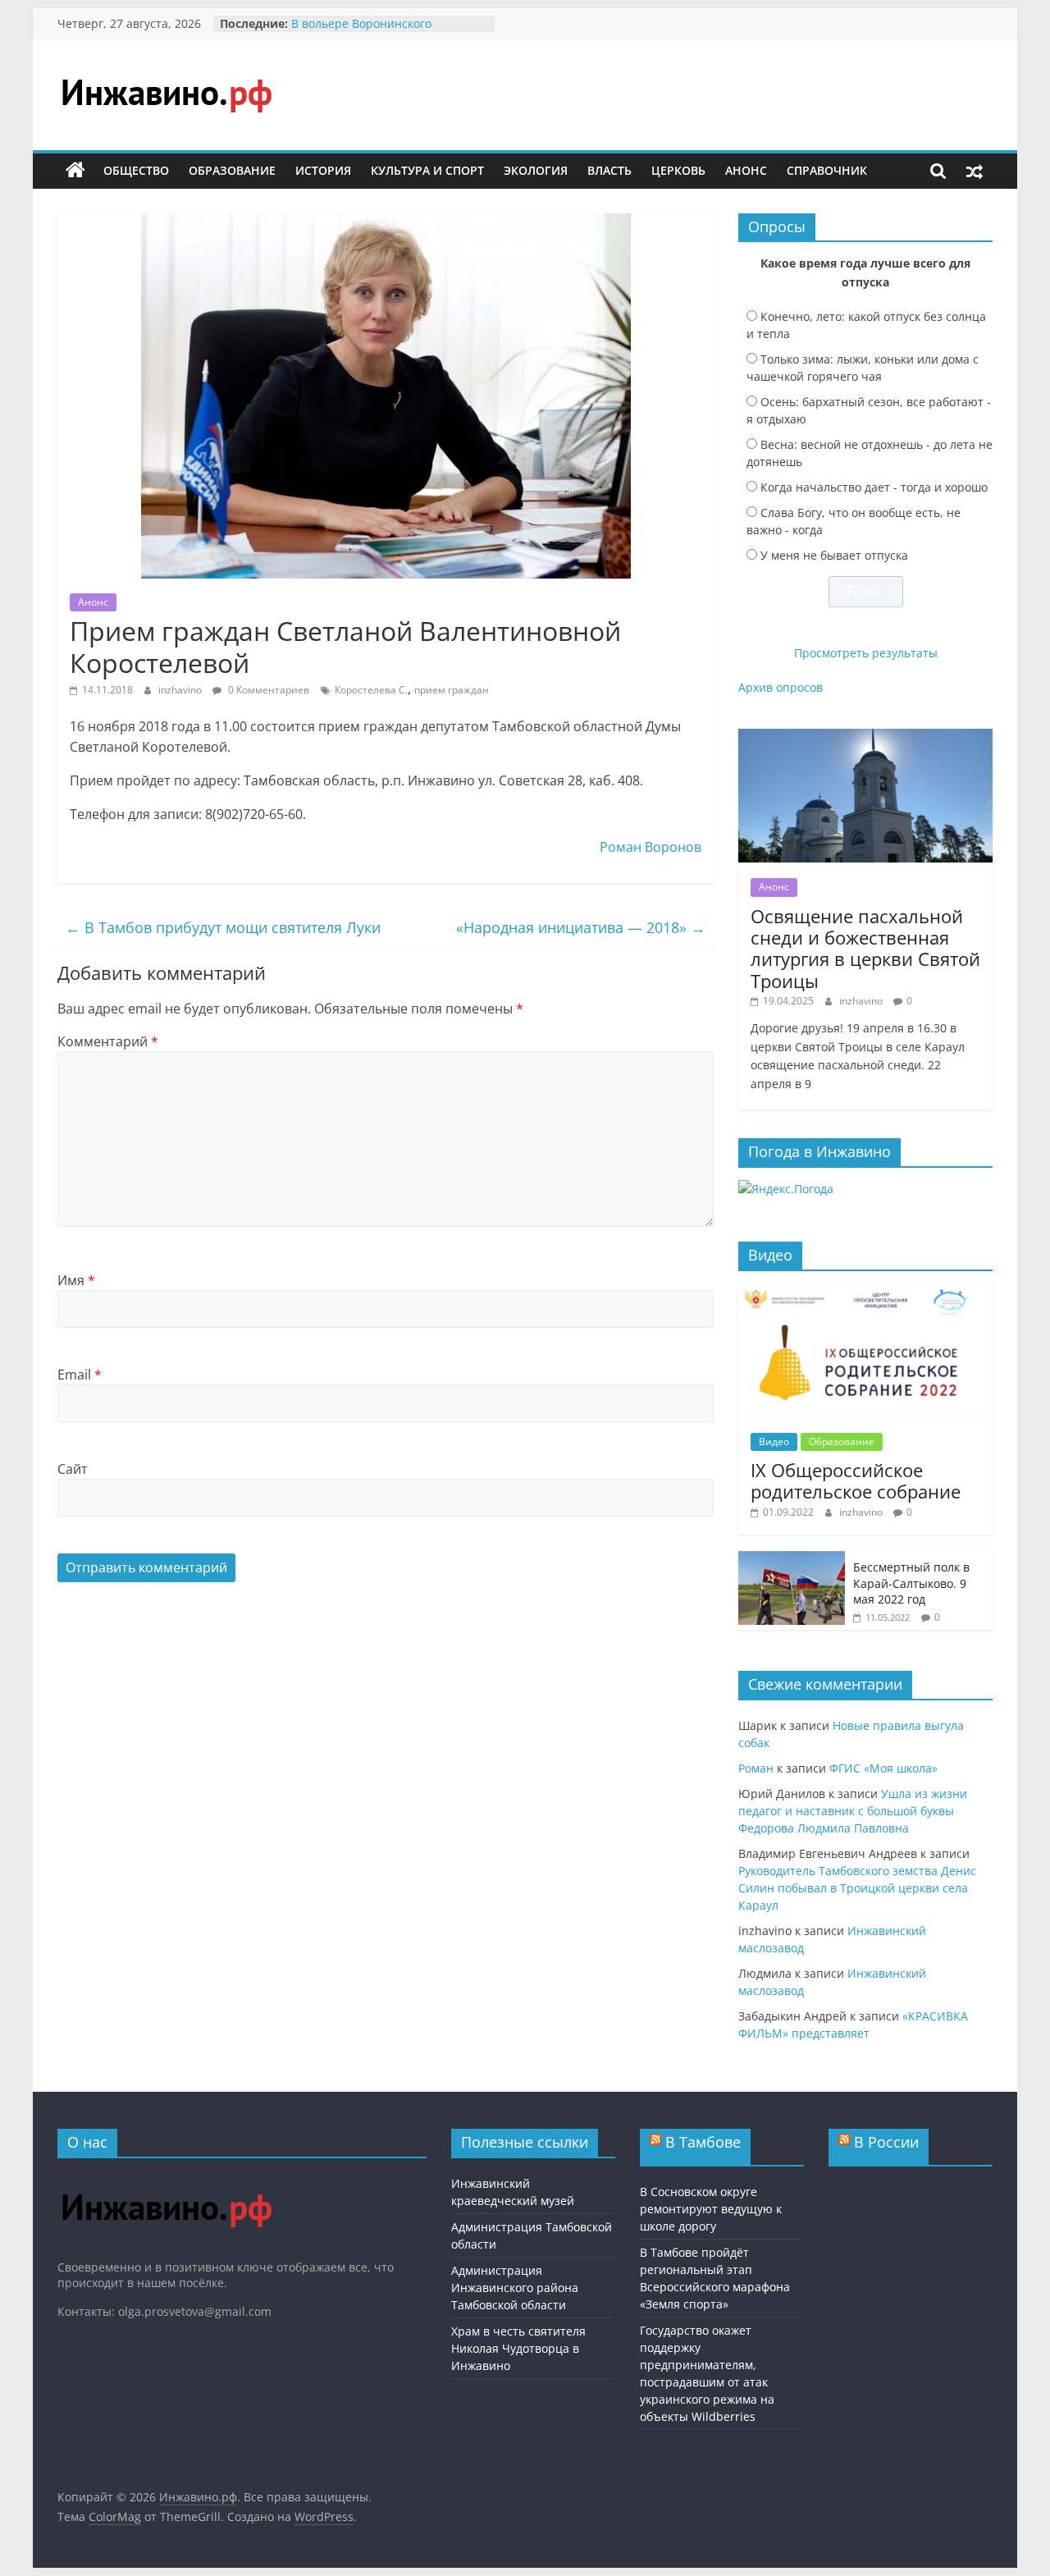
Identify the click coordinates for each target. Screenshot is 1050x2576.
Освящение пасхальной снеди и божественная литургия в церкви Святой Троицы (865, 948)
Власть (609, 170)
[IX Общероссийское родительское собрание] (865, 1292)
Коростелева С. (371, 690)
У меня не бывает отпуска (834, 555)
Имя (76, 1280)
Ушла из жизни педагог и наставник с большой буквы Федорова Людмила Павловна (853, 1811)
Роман (756, 1768)
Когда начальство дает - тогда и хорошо (874, 487)
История (323, 170)
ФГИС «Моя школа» (883, 1768)
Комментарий (108, 1041)
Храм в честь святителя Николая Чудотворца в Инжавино (518, 2348)
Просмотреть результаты (866, 653)
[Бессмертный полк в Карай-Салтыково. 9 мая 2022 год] (792, 1560)
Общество (136, 170)
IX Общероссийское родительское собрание (856, 1480)
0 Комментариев (267, 690)
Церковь (678, 170)
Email (80, 1375)
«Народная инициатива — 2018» (581, 927)
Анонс (746, 170)
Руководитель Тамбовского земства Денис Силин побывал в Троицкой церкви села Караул (857, 1888)
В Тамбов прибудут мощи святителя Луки (223, 927)
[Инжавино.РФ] (166, 2178)
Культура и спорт (427, 170)
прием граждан (452, 690)
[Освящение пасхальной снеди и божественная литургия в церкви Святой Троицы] (865, 737)
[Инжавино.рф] (75, 171)
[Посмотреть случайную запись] (975, 171)
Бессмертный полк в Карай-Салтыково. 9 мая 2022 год (911, 1583)
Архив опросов (781, 687)
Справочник (827, 170)
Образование (232, 170)
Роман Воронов (651, 847)
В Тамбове (703, 2142)
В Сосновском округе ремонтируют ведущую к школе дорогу (711, 2209)
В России (886, 2142)
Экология (536, 170)
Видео (774, 1441)
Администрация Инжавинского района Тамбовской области (515, 2288)
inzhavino (181, 690)
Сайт (73, 1469)
